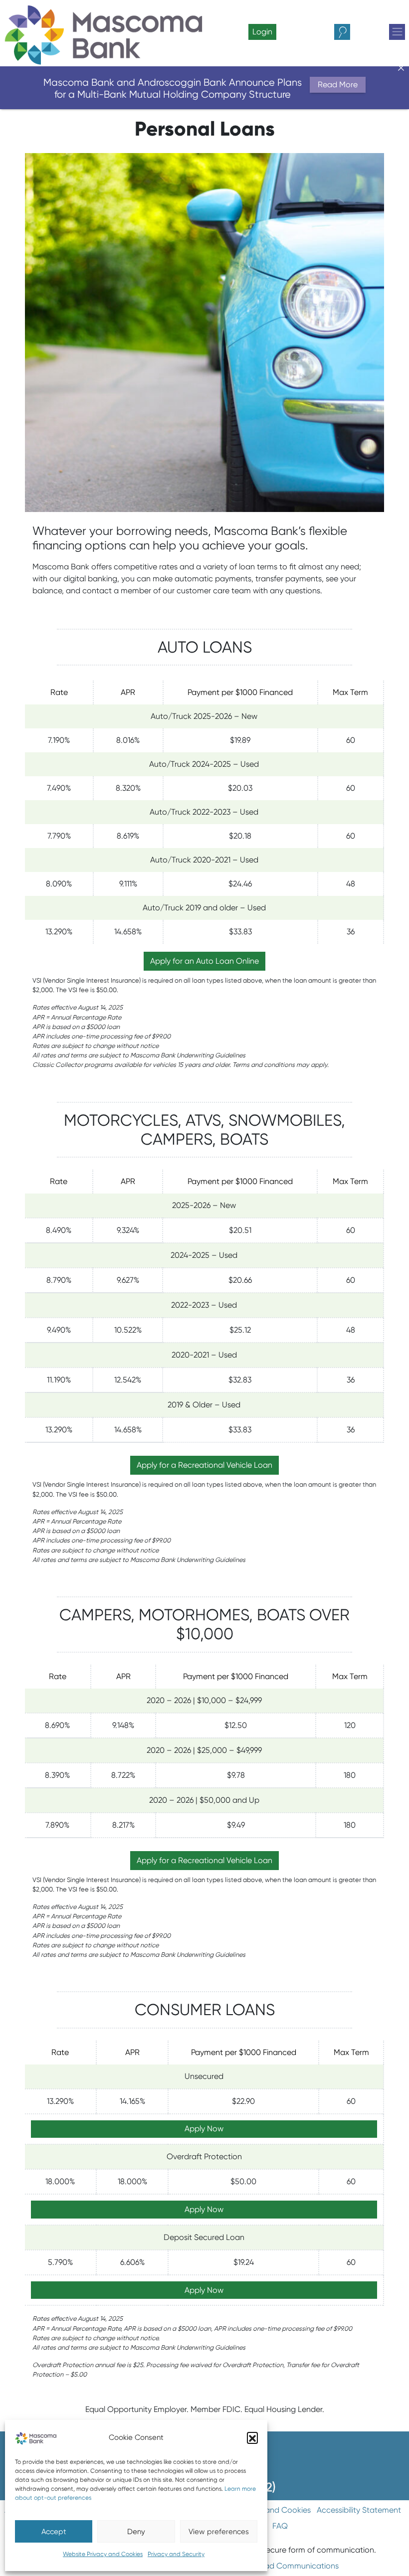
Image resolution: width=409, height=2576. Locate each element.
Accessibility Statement (359, 2510)
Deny (136, 2532)
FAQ (280, 2526)
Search (351, 32)
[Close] (401, 68)
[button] (252, 2437)
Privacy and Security (176, 2554)
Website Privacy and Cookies (103, 2554)
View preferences (219, 2532)
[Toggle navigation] (397, 32)
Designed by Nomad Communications (269, 2566)
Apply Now (204, 2129)
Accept (54, 2532)
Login (262, 32)
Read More (338, 85)
